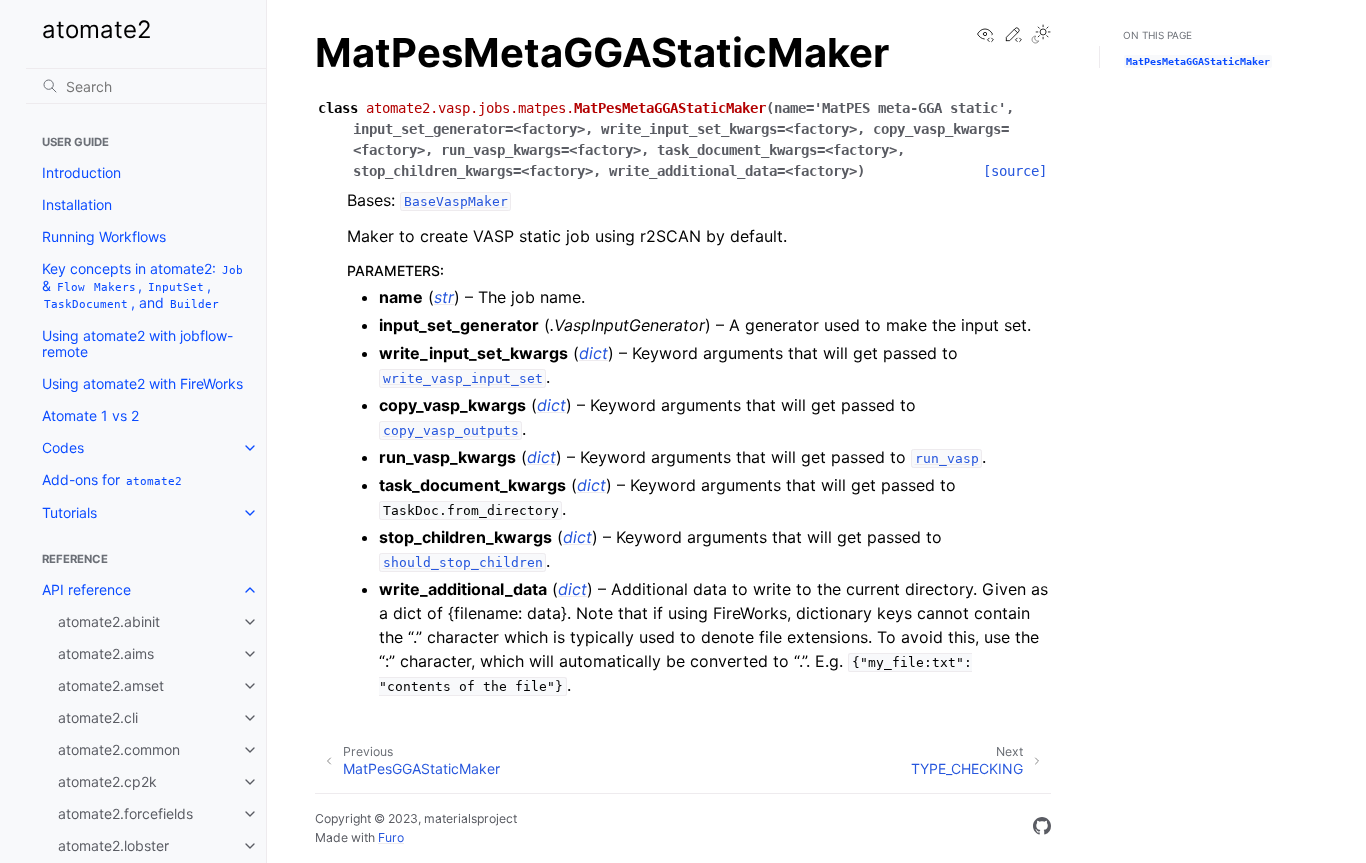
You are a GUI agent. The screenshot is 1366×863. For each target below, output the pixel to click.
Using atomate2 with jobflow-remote (137, 343)
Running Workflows (104, 236)
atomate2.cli (98, 717)
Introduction (81, 172)
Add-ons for (112, 479)
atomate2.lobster (113, 845)
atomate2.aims (106, 653)
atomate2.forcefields (125, 813)
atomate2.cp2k (107, 781)
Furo (391, 837)
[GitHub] (1042, 829)
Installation (77, 204)
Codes (63, 447)
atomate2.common (119, 749)
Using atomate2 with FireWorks (142, 383)
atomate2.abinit (109, 621)
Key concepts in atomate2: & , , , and (142, 285)
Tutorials (69, 512)
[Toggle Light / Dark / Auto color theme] (1041, 35)
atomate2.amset (111, 685)
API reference (86, 589)
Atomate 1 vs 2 (90, 415)
